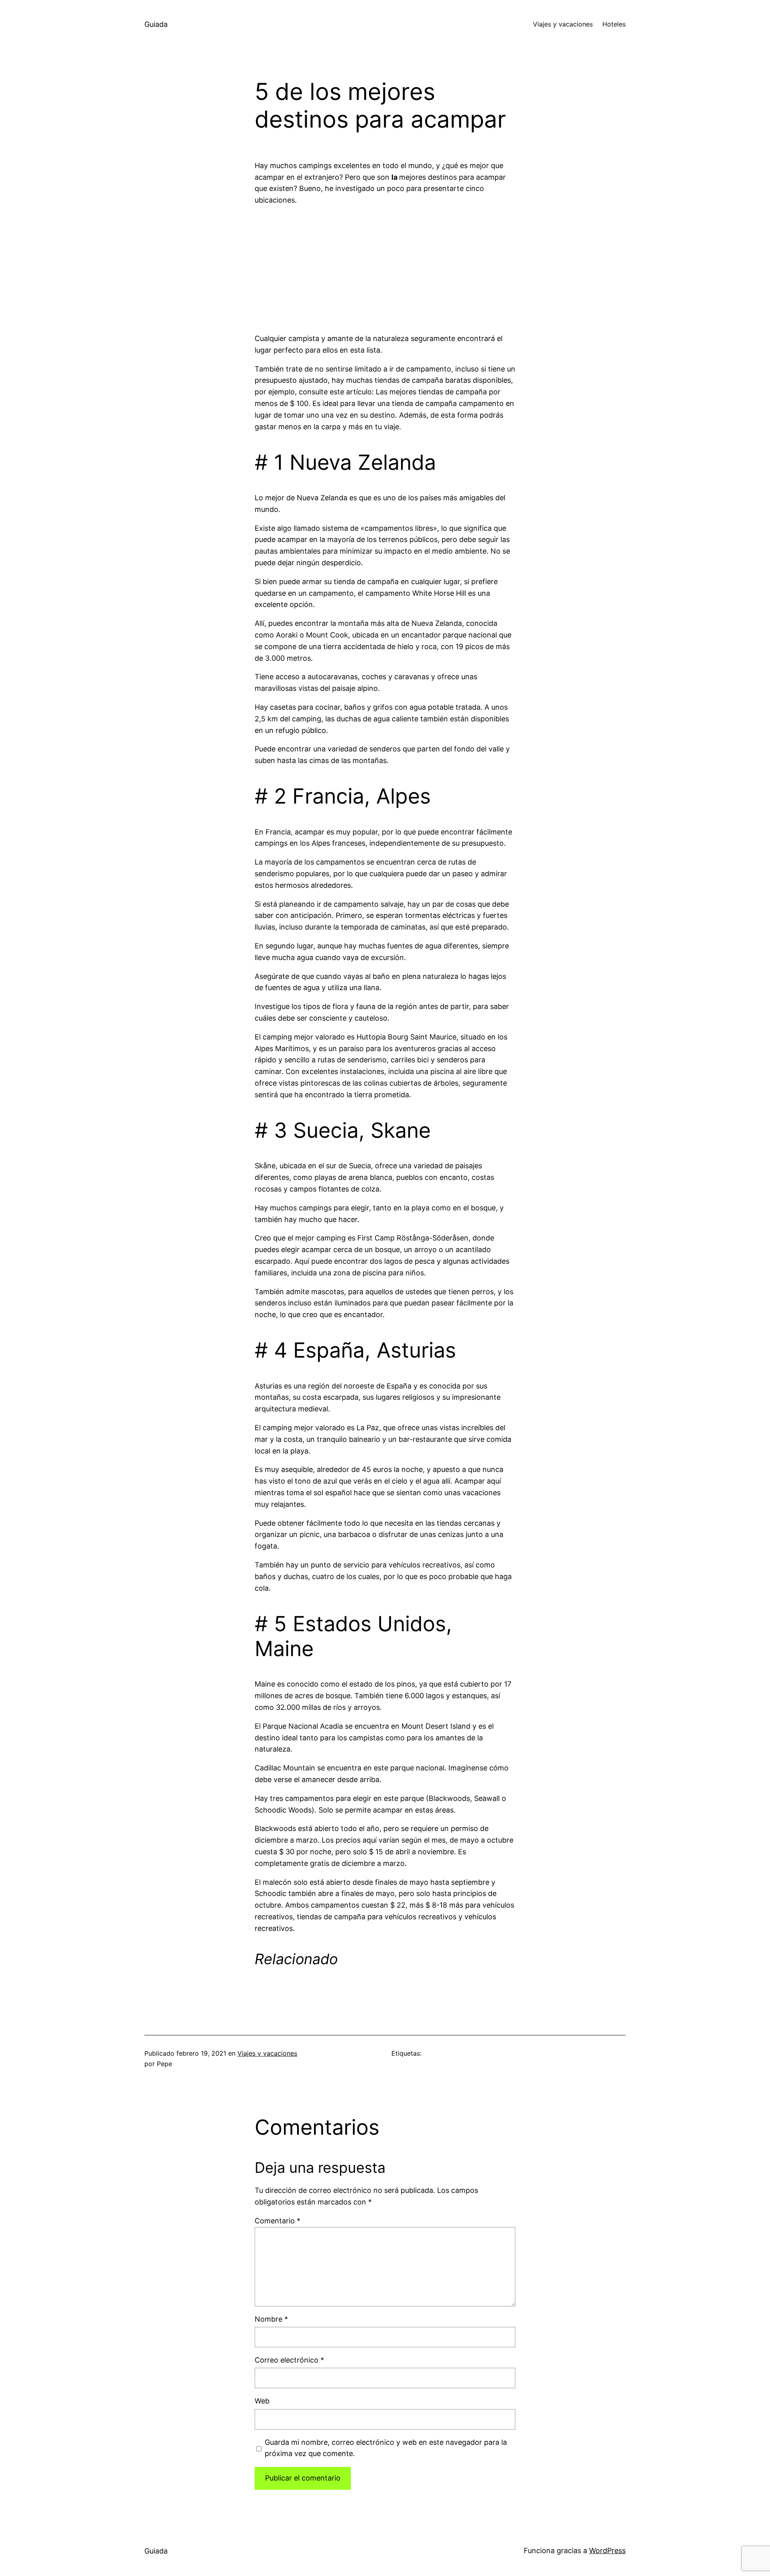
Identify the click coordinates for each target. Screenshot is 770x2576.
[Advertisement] (385, 270)
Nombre (271, 2319)
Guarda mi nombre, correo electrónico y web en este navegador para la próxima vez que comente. (386, 2448)
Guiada (156, 24)
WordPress (607, 2551)
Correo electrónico (289, 2360)
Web (262, 2401)
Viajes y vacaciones (267, 2053)
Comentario (278, 2221)
